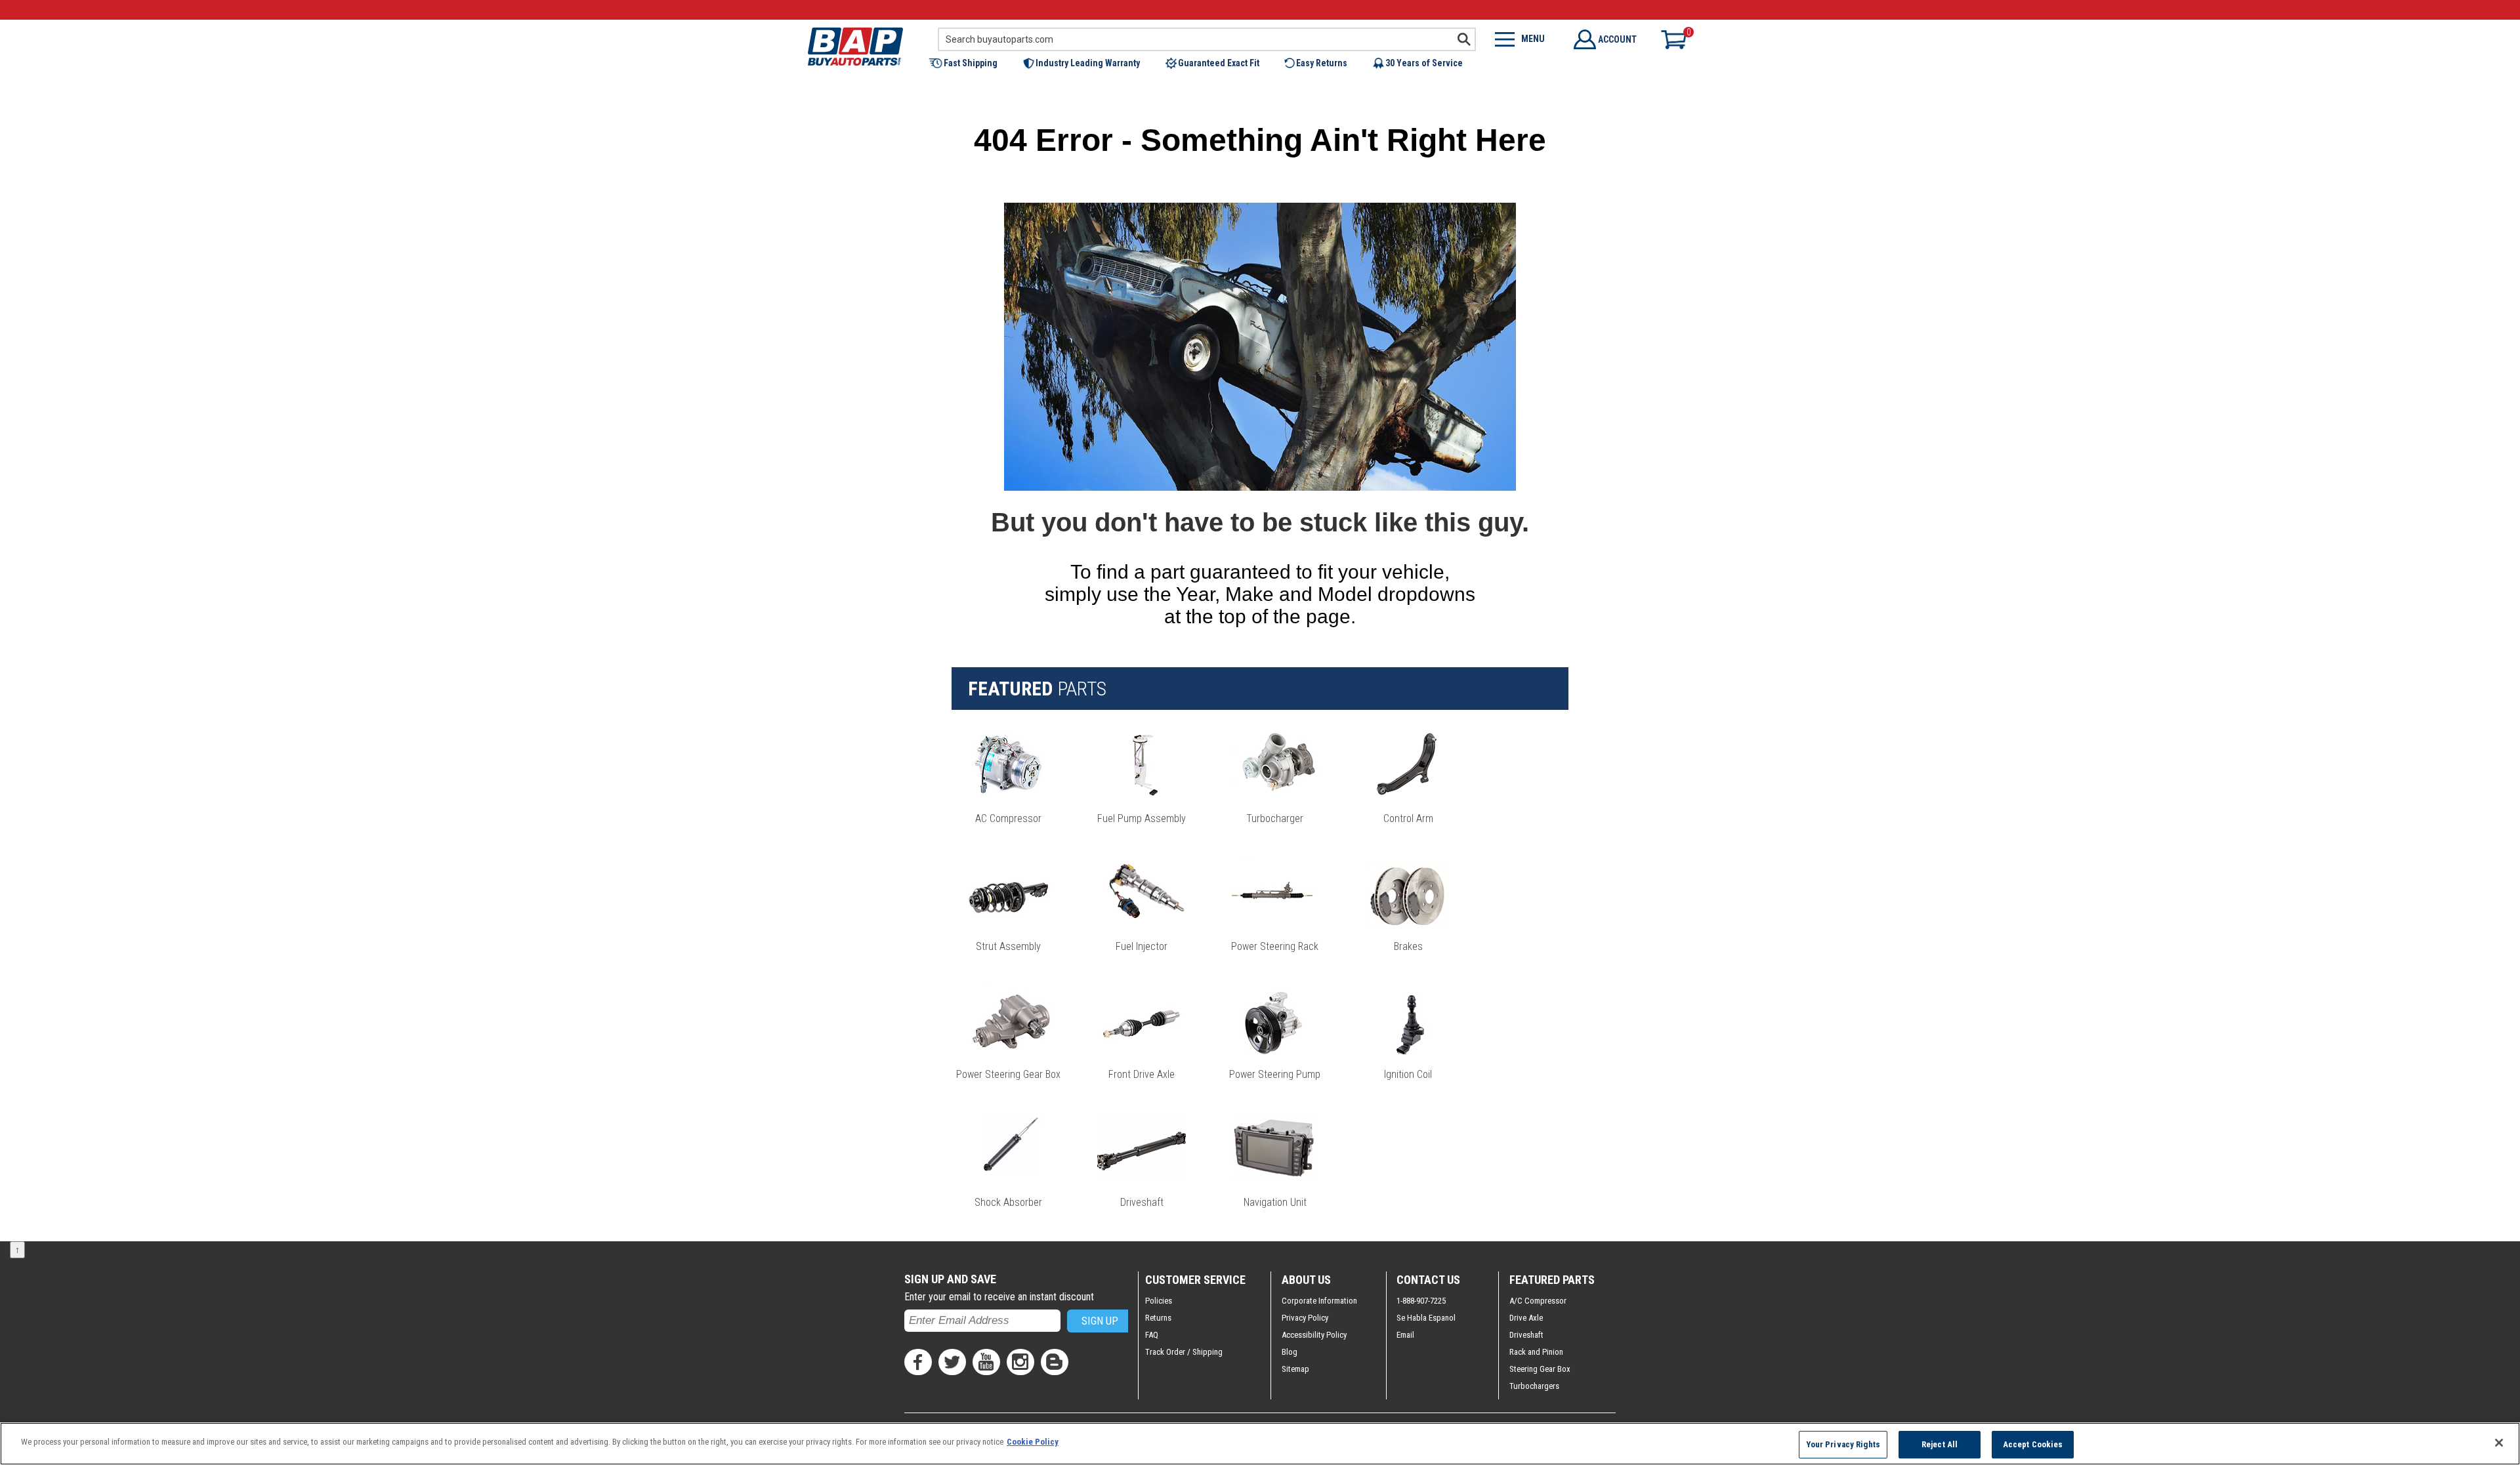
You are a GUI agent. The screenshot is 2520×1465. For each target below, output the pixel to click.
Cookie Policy (1033, 1442)
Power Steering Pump (1275, 1074)
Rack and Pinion (1536, 1352)
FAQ (1152, 1335)
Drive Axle (1526, 1318)
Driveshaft (1142, 1202)
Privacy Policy (1305, 1318)
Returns (1158, 1318)
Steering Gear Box (1540, 1369)
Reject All (1940, 1444)
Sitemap (1295, 1369)
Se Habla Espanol (1426, 1318)
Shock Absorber (1008, 1202)
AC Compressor (1008, 818)
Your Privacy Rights (1843, 1444)
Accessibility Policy (1314, 1335)
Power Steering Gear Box (1008, 1074)
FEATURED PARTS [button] (1552, 1280)
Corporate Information (1319, 1301)
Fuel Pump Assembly (1142, 818)
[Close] (2499, 1443)
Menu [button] (1533, 39)
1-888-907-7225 (1421, 1301)
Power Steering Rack (1275, 946)
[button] (970, 63)
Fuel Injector (1142, 946)
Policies (1159, 1301)
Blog (1290, 1352)
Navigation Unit (1275, 1202)
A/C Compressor (1538, 1301)
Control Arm (1408, 818)
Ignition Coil (1408, 1074)
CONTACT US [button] (1428, 1280)
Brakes (1408, 946)
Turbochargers (1534, 1386)
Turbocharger (1275, 818)
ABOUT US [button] (1306, 1280)
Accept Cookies (2033, 1444)
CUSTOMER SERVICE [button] (1195, 1280)
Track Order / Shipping (1184, 1352)
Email (1405, 1335)
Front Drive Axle (1142, 1074)
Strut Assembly (1008, 946)
